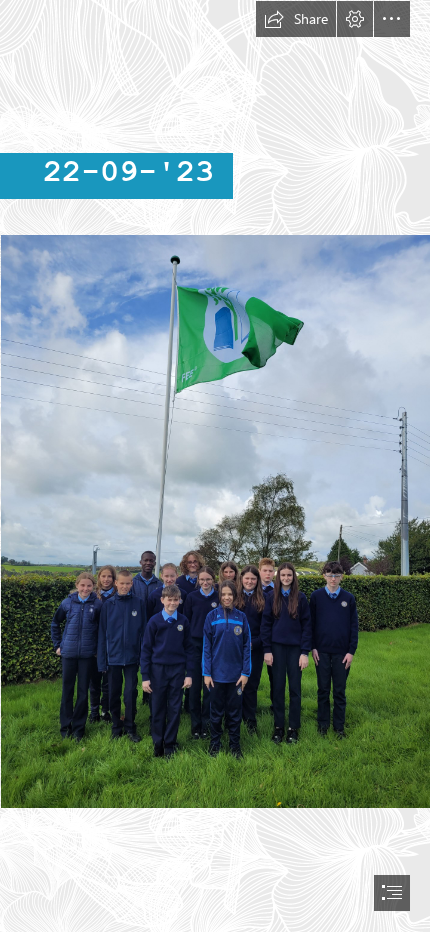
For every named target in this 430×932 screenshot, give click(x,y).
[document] (215, 466)
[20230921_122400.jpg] (215, 520)
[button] (296, 19)
